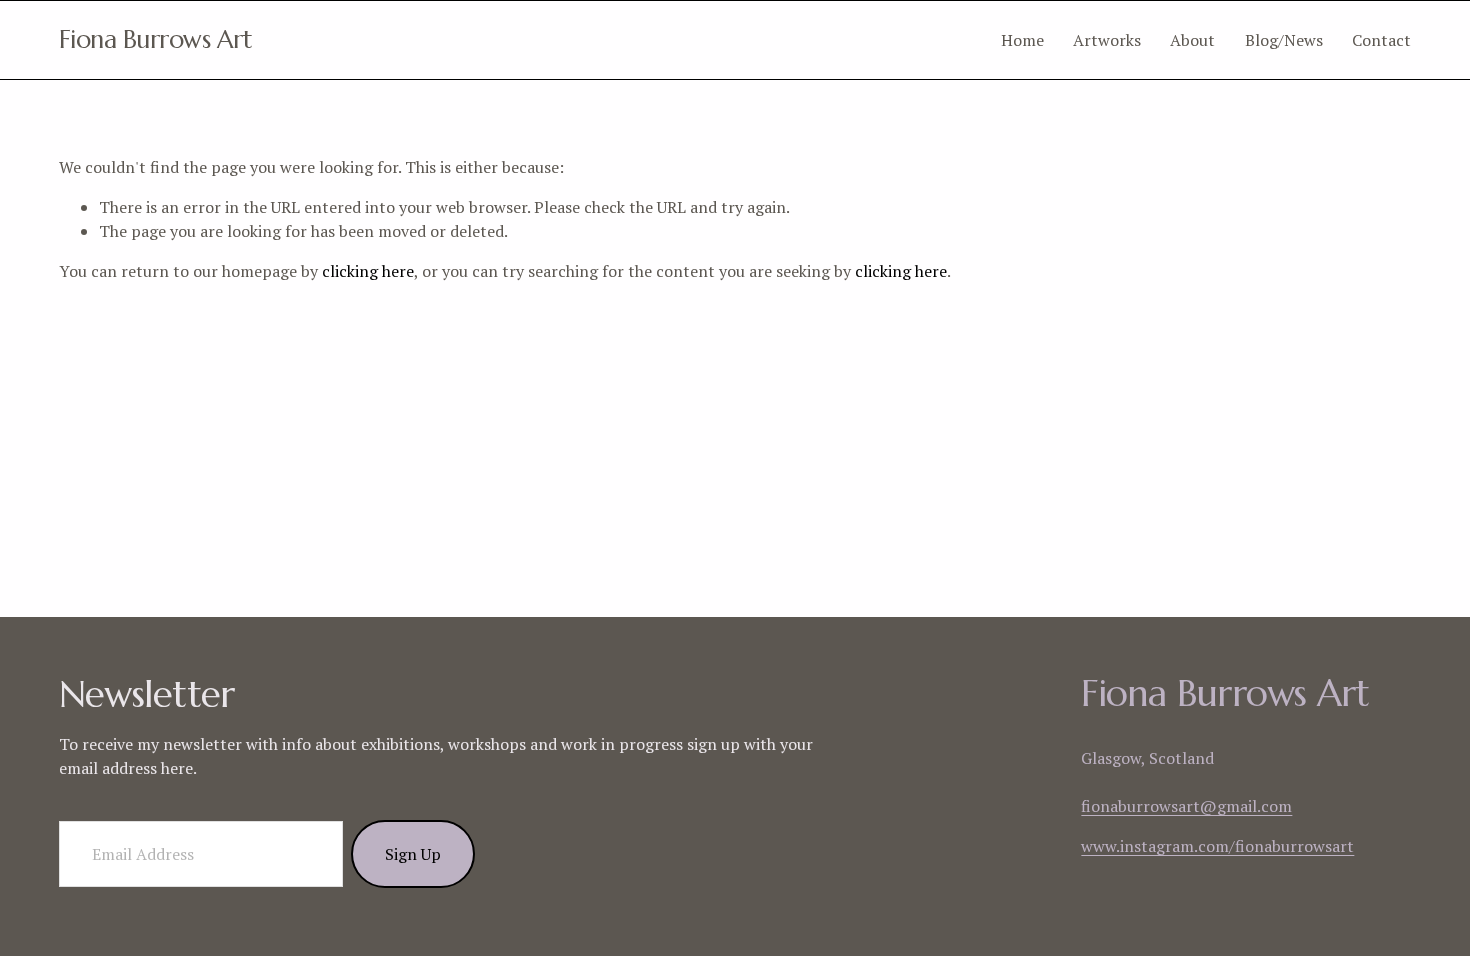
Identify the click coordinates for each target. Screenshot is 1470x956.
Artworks (1107, 40)
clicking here (368, 271)
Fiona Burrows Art (156, 39)
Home (1022, 40)
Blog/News (1284, 40)
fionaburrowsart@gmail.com (1186, 806)
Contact (1381, 40)
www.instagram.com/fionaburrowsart (1217, 846)
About (1192, 40)
